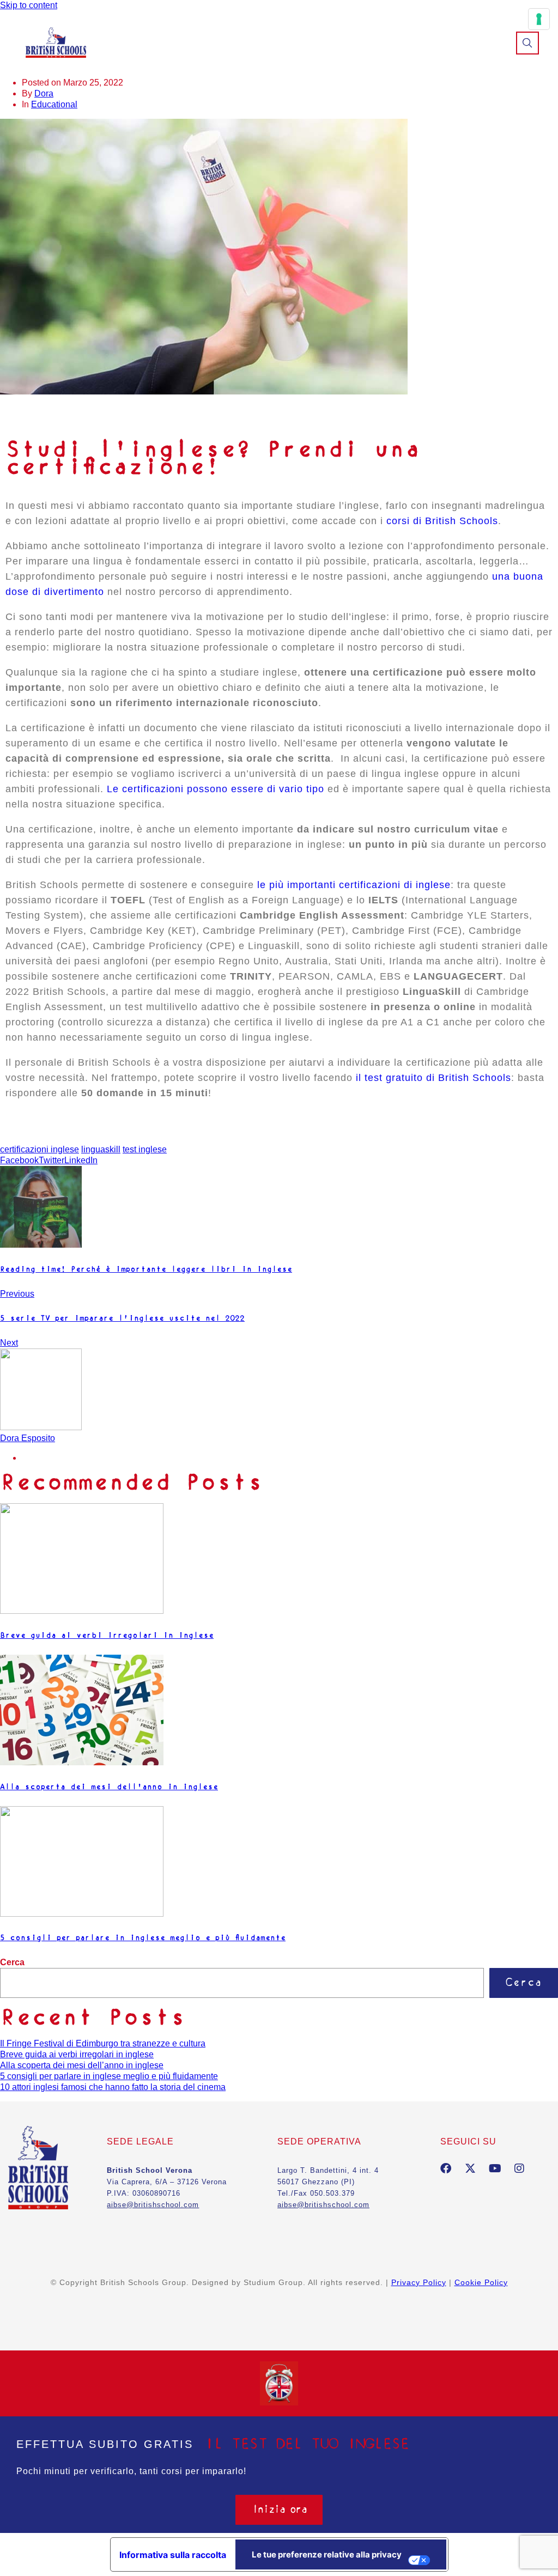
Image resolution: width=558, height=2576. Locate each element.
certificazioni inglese (40, 1149)
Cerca (12, 1962)
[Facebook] (446, 2168)
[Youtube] (495, 2168)
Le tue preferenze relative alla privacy (327, 2554)
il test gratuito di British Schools (433, 1078)
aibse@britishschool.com (323, 2205)
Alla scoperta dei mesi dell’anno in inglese (82, 2065)
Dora (44, 93)
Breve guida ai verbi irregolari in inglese (77, 2054)
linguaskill (101, 1149)
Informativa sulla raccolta (173, 2555)
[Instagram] (519, 2168)
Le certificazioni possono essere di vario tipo (216, 789)
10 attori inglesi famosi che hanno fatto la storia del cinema (113, 2087)
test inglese (145, 1149)
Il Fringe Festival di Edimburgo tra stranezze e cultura (103, 2043)
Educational (54, 104)
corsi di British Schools (441, 521)
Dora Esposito (28, 1438)
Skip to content (29, 5)
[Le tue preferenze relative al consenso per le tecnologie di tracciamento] (539, 19)
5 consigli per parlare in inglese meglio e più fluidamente (109, 2076)
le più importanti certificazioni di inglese (354, 885)
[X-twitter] (470, 2168)
